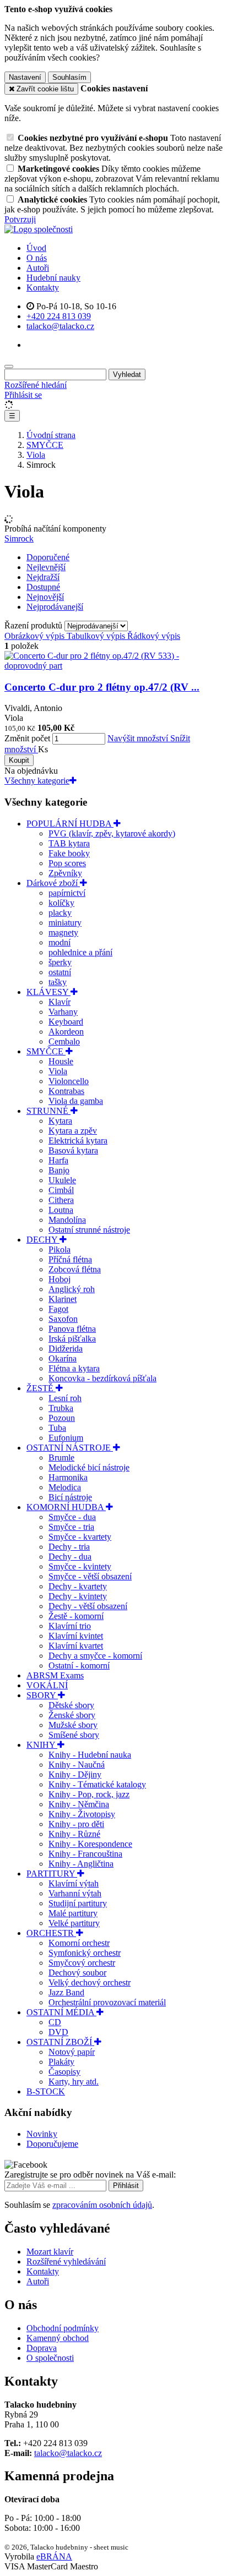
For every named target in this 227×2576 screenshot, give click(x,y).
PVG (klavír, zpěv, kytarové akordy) (112, 833)
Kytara (60, 1121)
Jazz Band (66, 1992)
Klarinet (63, 1299)
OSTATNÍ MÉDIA (61, 2012)
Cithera (61, 1200)
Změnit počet (27, 738)
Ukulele (62, 1180)
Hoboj (60, 1279)
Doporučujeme (52, 2144)
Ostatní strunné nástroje (89, 1230)
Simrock (19, 538)
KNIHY (42, 1745)
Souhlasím (69, 77)
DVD (58, 2032)
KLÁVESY (48, 992)
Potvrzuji (20, 219)
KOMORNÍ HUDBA (66, 1507)
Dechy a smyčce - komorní (95, 1656)
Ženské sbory (72, 1715)
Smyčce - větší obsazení (90, 1576)
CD (55, 2022)
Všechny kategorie (37, 781)
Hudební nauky (53, 278)
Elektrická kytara (78, 1141)
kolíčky (61, 903)
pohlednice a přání (80, 952)
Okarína (63, 1358)
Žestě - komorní (76, 1616)
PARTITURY (52, 1874)
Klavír (60, 1002)
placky (60, 913)
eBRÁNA (54, 2556)
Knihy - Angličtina (81, 1864)
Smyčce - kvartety (80, 1537)
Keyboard (66, 1022)
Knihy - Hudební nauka (90, 1755)
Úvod (36, 248)
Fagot (58, 1309)
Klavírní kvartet (76, 1646)
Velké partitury (74, 1923)
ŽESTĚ (41, 1388)
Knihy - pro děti (76, 1824)
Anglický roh (72, 1289)
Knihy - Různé (74, 1834)
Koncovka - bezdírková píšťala (102, 1378)
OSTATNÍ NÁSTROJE (70, 1448)
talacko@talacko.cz (68, 2453)
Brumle (61, 1457)
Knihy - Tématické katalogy (97, 1784)
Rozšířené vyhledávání (66, 2261)
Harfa (58, 1160)
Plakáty (61, 2062)
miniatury (65, 923)
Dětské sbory (71, 1705)
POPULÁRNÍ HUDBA (70, 824)
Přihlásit (126, 2186)
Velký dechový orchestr (90, 1982)
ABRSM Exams (55, 1675)
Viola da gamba (76, 1101)
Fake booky (69, 853)
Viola (58, 1071)
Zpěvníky (65, 873)
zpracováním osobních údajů (102, 2205)
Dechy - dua (70, 1557)
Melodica (65, 1487)
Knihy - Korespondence (90, 1844)
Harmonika (68, 1477)
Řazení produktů (34, 625)
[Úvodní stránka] (39, 229)
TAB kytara (69, 843)
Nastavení (25, 77)
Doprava (42, 2348)
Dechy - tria (69, 1547)
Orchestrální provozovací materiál (107, 2002)
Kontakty (43, 288)
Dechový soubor (77, 1973)
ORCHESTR (51, 1933)
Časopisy (64, 2072)
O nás (37, 258)
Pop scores (67, 863)
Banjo (59, 1170)
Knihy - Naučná (77, 1765)
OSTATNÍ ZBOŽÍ (60, 2042)
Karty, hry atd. (74, 2082)
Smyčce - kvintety (80, 1566)
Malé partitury (73, 1913)
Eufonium (66, 1438)
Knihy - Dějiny (75, 1774)
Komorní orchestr (79, 1943)
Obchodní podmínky (63, 2328)
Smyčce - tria (71, 1527)
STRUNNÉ (48, 1111)
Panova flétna (72, 1329)
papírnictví (67, 893)
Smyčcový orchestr (82, 1963)
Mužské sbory (73, 1725)
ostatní (60, 972)
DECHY (43, 1240)
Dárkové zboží (53, 883)
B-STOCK (46, 2091)
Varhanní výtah (75, 1893)
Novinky (42, 2134)
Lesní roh (65, 1398)
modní (60, 942)
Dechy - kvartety (78, 1586)
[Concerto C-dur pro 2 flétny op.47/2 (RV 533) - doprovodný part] (113, 666)
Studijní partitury (78, 1903)
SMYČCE (46, 1051)
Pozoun (62, 1418)
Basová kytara (73, 1150)
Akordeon (66, 1032)
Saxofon (63, 1319)
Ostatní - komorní (79, 1666)
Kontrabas (66, 1091)
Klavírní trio (70, 1626)
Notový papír (72, 2052)
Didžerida (66, 1349)
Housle (61, 1061)
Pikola (60, 1249)
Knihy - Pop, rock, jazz (89, 1794)
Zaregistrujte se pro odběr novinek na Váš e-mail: (90, 2175)
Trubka (61, 1408)
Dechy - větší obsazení (88, 1606)
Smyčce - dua (72, 1517)
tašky (58, 982)
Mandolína (67, 1220)
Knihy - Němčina (79, 1804)
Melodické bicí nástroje (89, 1467)
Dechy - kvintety (78, 1596)
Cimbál (61, 1190)
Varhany (63, 1012)
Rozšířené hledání (36, 385)
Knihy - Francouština (85, 1854)
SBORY (42, 1695)
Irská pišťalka (72, 1339)
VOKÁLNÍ (47, 1685)
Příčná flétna (70, 1259)
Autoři (38, 268)
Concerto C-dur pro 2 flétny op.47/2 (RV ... (102, 687)
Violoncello (69, 1081)
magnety (63, 932)
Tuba (57, 1428)
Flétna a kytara (74, 1368)
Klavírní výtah (74, 1883)
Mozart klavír (50, 2252)
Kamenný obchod (58, 2338)
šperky (60, 962)
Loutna (61, 1210)
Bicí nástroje (70, 1497)
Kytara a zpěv (73, 1131)
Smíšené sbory (74, 1735)
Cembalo (64, 1041)
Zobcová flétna (75, 1269)
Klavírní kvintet (76, 1636)
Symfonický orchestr (85, 1953)
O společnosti (50, 2358)
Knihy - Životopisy (82, 1814)
